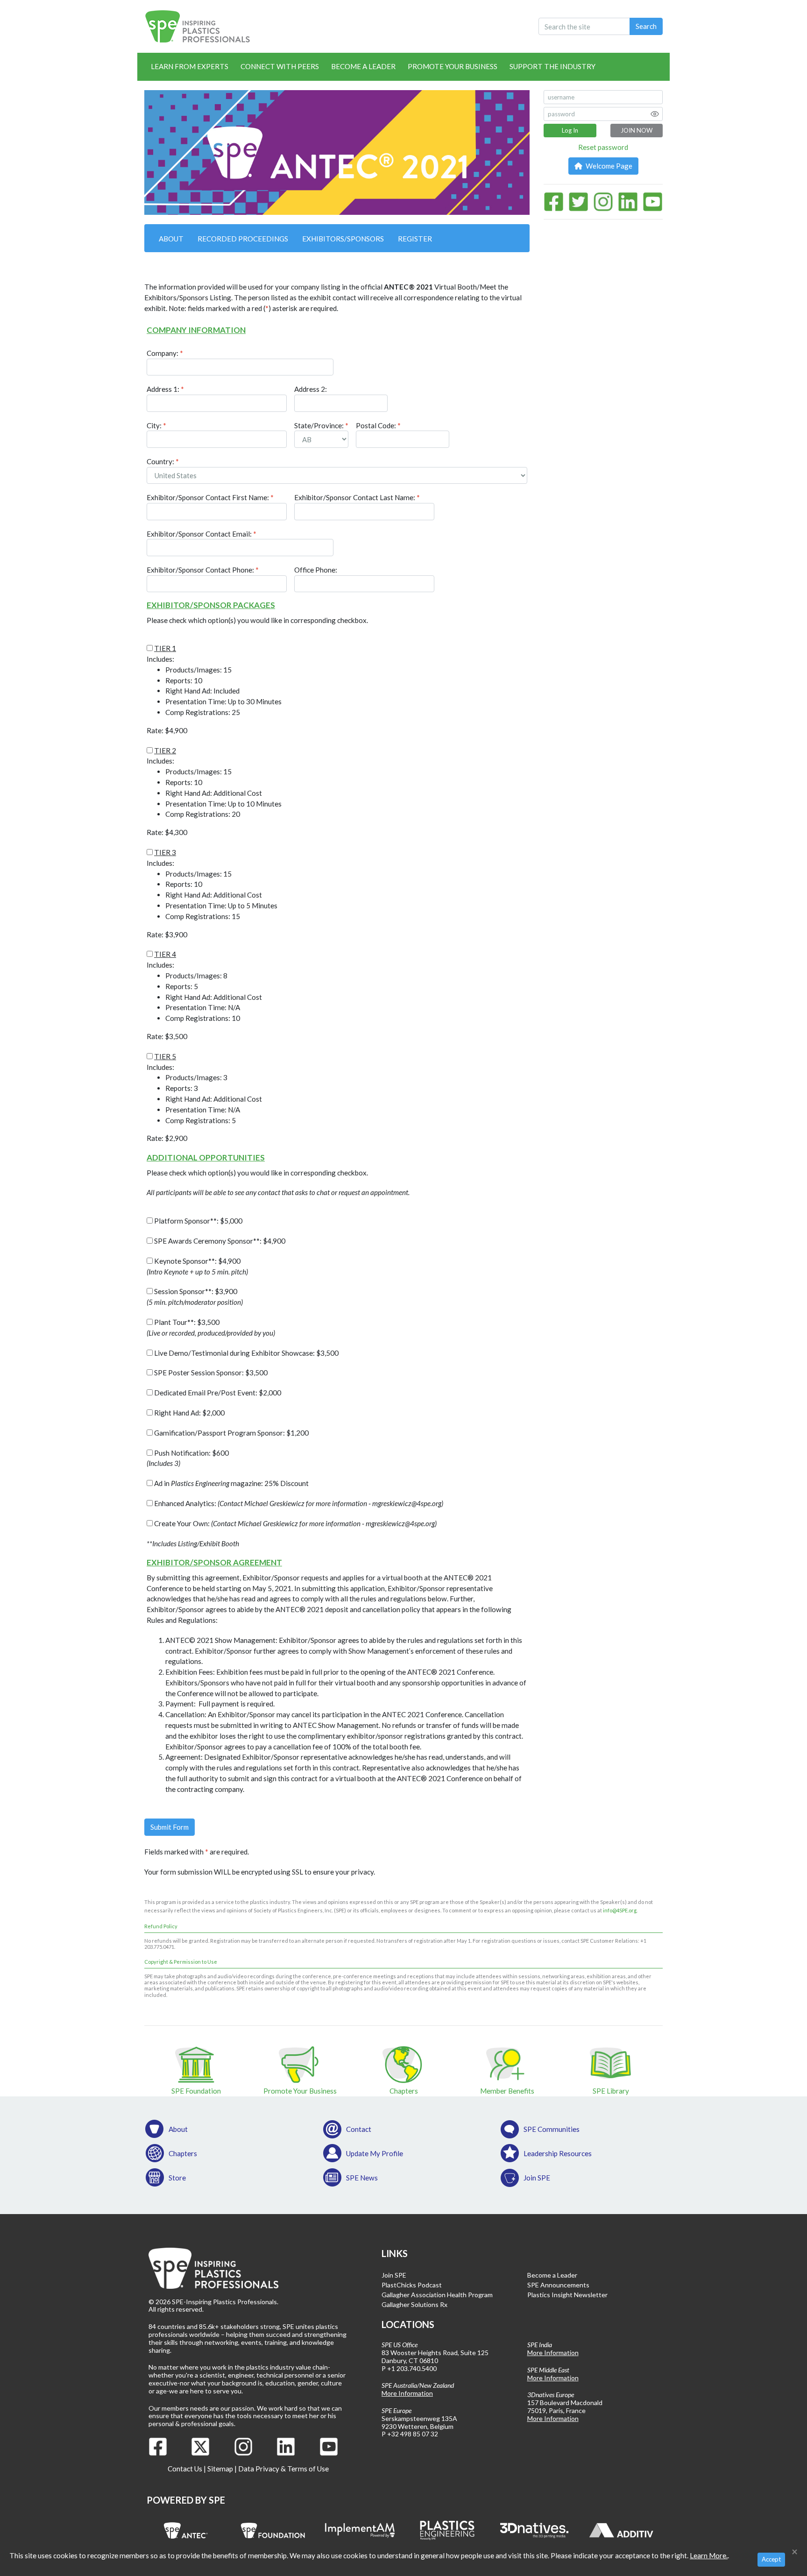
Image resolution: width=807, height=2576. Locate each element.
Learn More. (709, 2555)
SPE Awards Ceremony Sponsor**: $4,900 (219, 1241)
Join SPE (537, 2178)
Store (177, 2178)
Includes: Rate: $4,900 (214, 689)
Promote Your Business (453, 66)
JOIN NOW (637, 130)
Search (646, 26)
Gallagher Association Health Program (437, 2295)
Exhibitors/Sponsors (343, 239)
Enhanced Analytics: (298, 1503)
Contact (359, 2129)
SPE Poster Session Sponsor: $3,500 (210, 1373)
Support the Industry (552, 66)
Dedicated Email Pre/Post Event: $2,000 (217, 1393)
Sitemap (220, 2469)
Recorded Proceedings (243, 239)
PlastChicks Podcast (412, 2285)
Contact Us (185, 2469)
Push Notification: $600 (188, 1458)
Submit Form (170, 1827)
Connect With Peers (280, 66)
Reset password (603, 147)
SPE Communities (552, 2129)
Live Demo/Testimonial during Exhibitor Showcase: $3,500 (246, 1353)
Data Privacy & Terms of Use (283, 2469)
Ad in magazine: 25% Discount (231, 1483)
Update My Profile (375, 2153)
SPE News (362, 2178)
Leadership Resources (558, 2153)
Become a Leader (363, 66)
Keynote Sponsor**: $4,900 (197, 1266)
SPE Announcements (558, 2285)
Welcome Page (608, 166)
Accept (771, 2559)
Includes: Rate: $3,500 (204, 995)
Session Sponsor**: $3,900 (195, 1297)
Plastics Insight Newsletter (567, 2295)
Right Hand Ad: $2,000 (189, 1413)
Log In (570, 130)
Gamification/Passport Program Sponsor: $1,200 (231, 1433)
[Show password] (655, 114)
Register (415, 239)
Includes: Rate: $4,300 (214, 792)
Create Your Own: (295, 1523)
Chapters (183, 2153)
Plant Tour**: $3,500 (211, 1327)
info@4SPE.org (620, 1910)
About (171, 239)
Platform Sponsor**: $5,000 (198, 1221)
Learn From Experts (190, 66)
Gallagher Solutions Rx (414, 2304)
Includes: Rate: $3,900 (212, 893)
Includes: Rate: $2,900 (204, 1097)
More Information (407, 2393)
